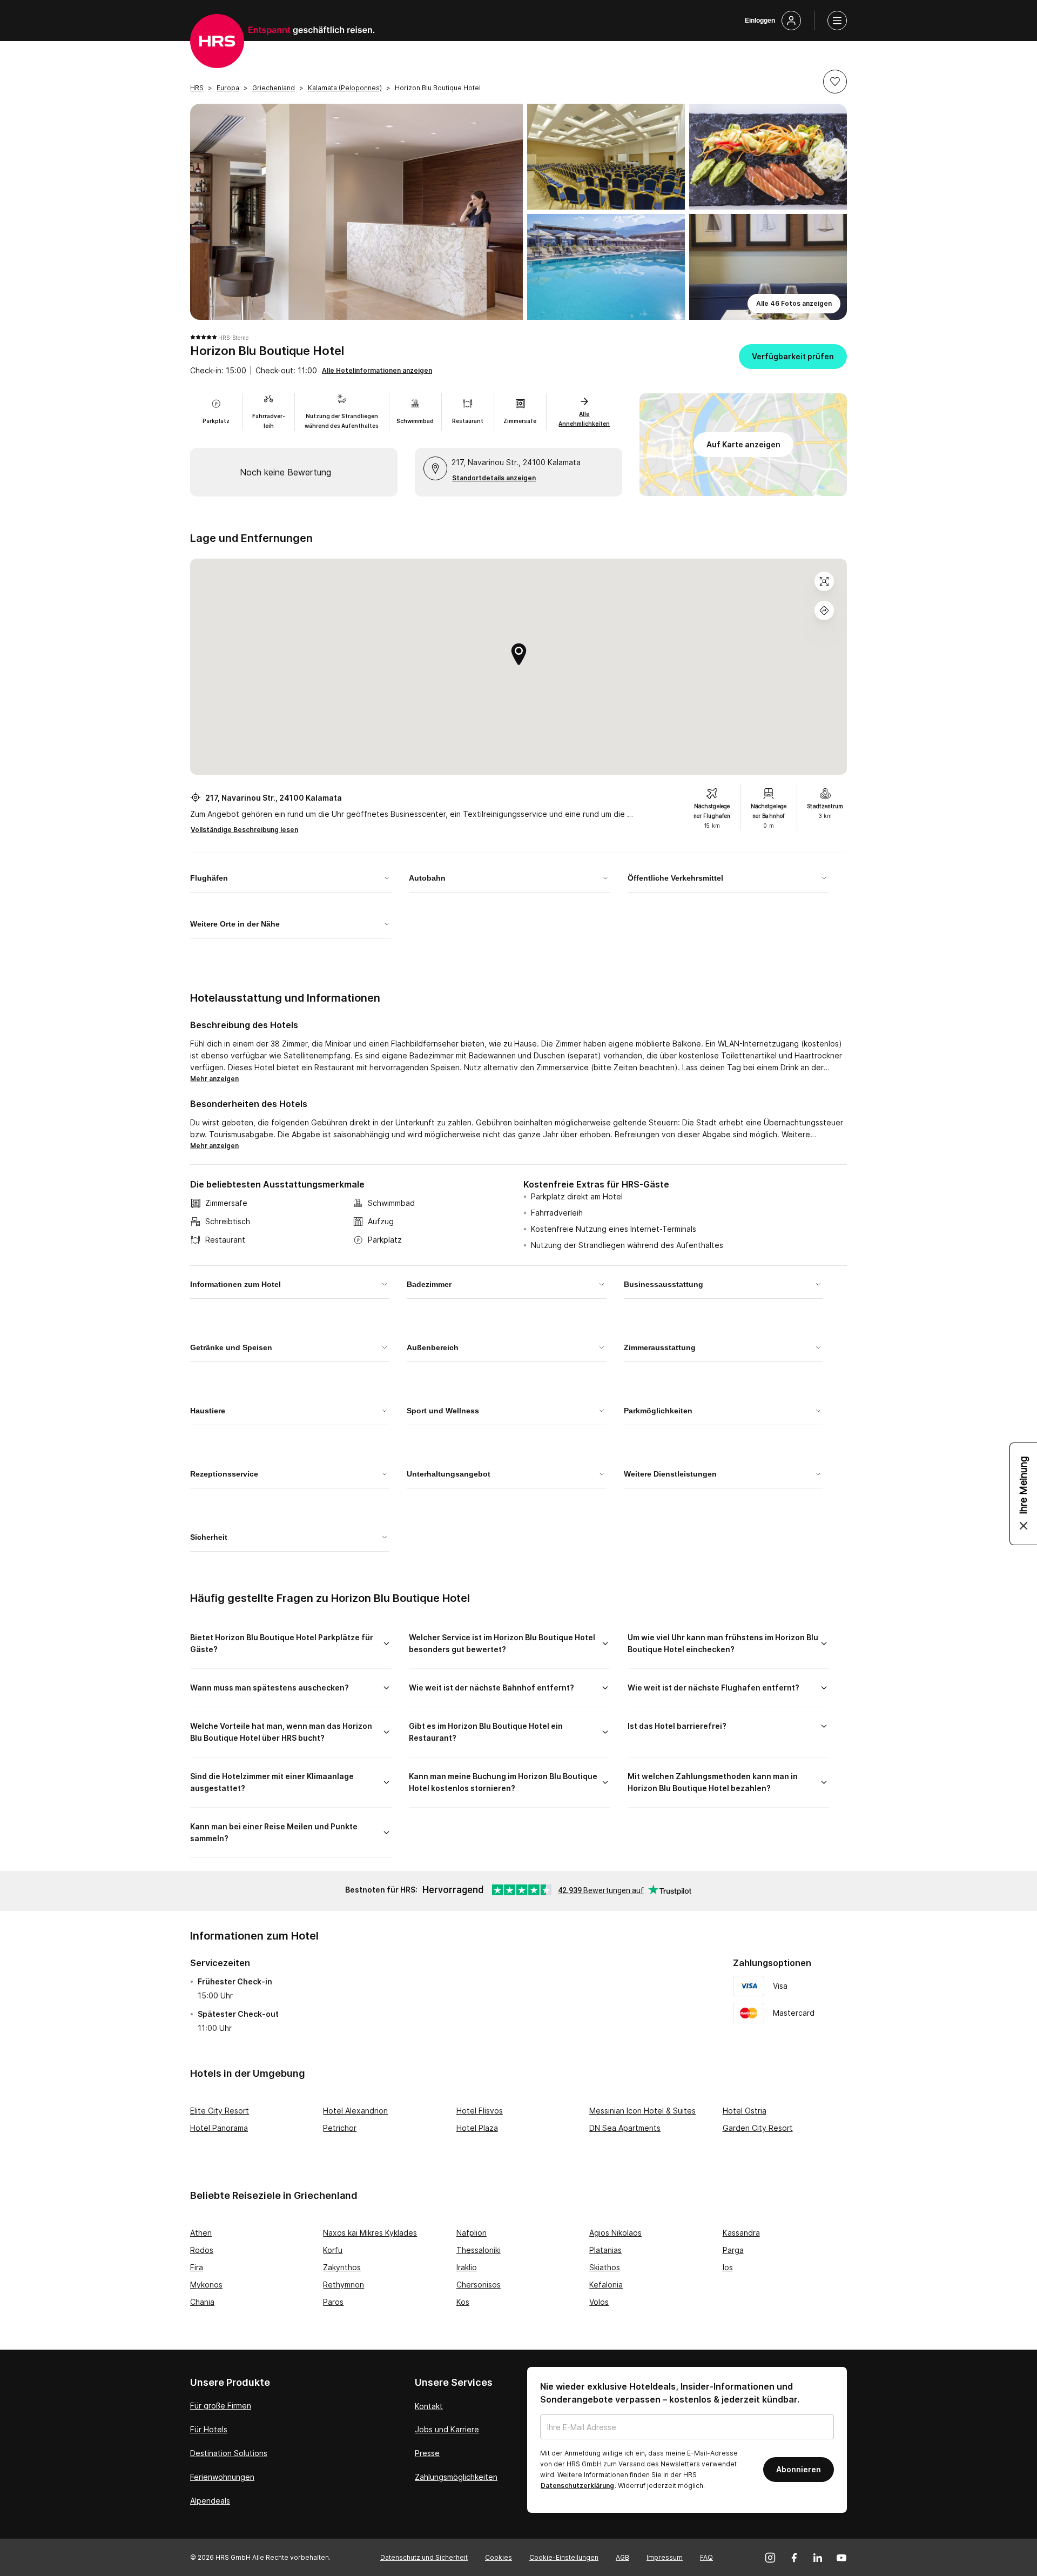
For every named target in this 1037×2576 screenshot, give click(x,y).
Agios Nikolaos (615, 2233)
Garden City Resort (758, 2128)
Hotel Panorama (219, 2128)
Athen (201, 2233)
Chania (202, 2302)
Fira (197, 2267)
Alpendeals (210, 2501)
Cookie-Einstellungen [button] (564, 2557)
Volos (599, 2302)
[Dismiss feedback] (1023, 1526)
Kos (463, 2302)
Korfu (333, 2250)
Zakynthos (342, 2267)
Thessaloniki (479, 2250)
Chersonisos (479, 2285)
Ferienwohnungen (222, 2477)
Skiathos (605, 2267)
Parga (733, 2250)
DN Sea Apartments (625, 2128)
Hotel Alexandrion (355, 2111)
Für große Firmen (221, 2406)
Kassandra (741, 2233)
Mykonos (206, 2285)
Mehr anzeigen (214, 1079)
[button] (835, 82)
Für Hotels (209, 2429)
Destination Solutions (229, 2453)
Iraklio (467, 2267)
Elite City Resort (220, 2111)
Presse (427, 2453)
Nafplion (472, 2233)
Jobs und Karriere (447, 2429)
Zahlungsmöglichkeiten (456, 2477)
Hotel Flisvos (480, 2111)
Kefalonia (606, 2285)
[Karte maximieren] (824, 581)
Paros (333, 2302)
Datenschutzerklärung (577, 2486)
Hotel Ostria (745, 2111)
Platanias (605, 2250)
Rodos (202, 2250)
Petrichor (340, 2128)
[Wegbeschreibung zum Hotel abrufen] (824, 611)
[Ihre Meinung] (1023, 1494)
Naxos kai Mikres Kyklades (370, 2233)
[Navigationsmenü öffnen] (837, 21)
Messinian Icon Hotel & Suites (642, 2111)
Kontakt (429, 2406)
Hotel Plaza (477, 2128)
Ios (728, 2267)
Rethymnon (344, 2285)
